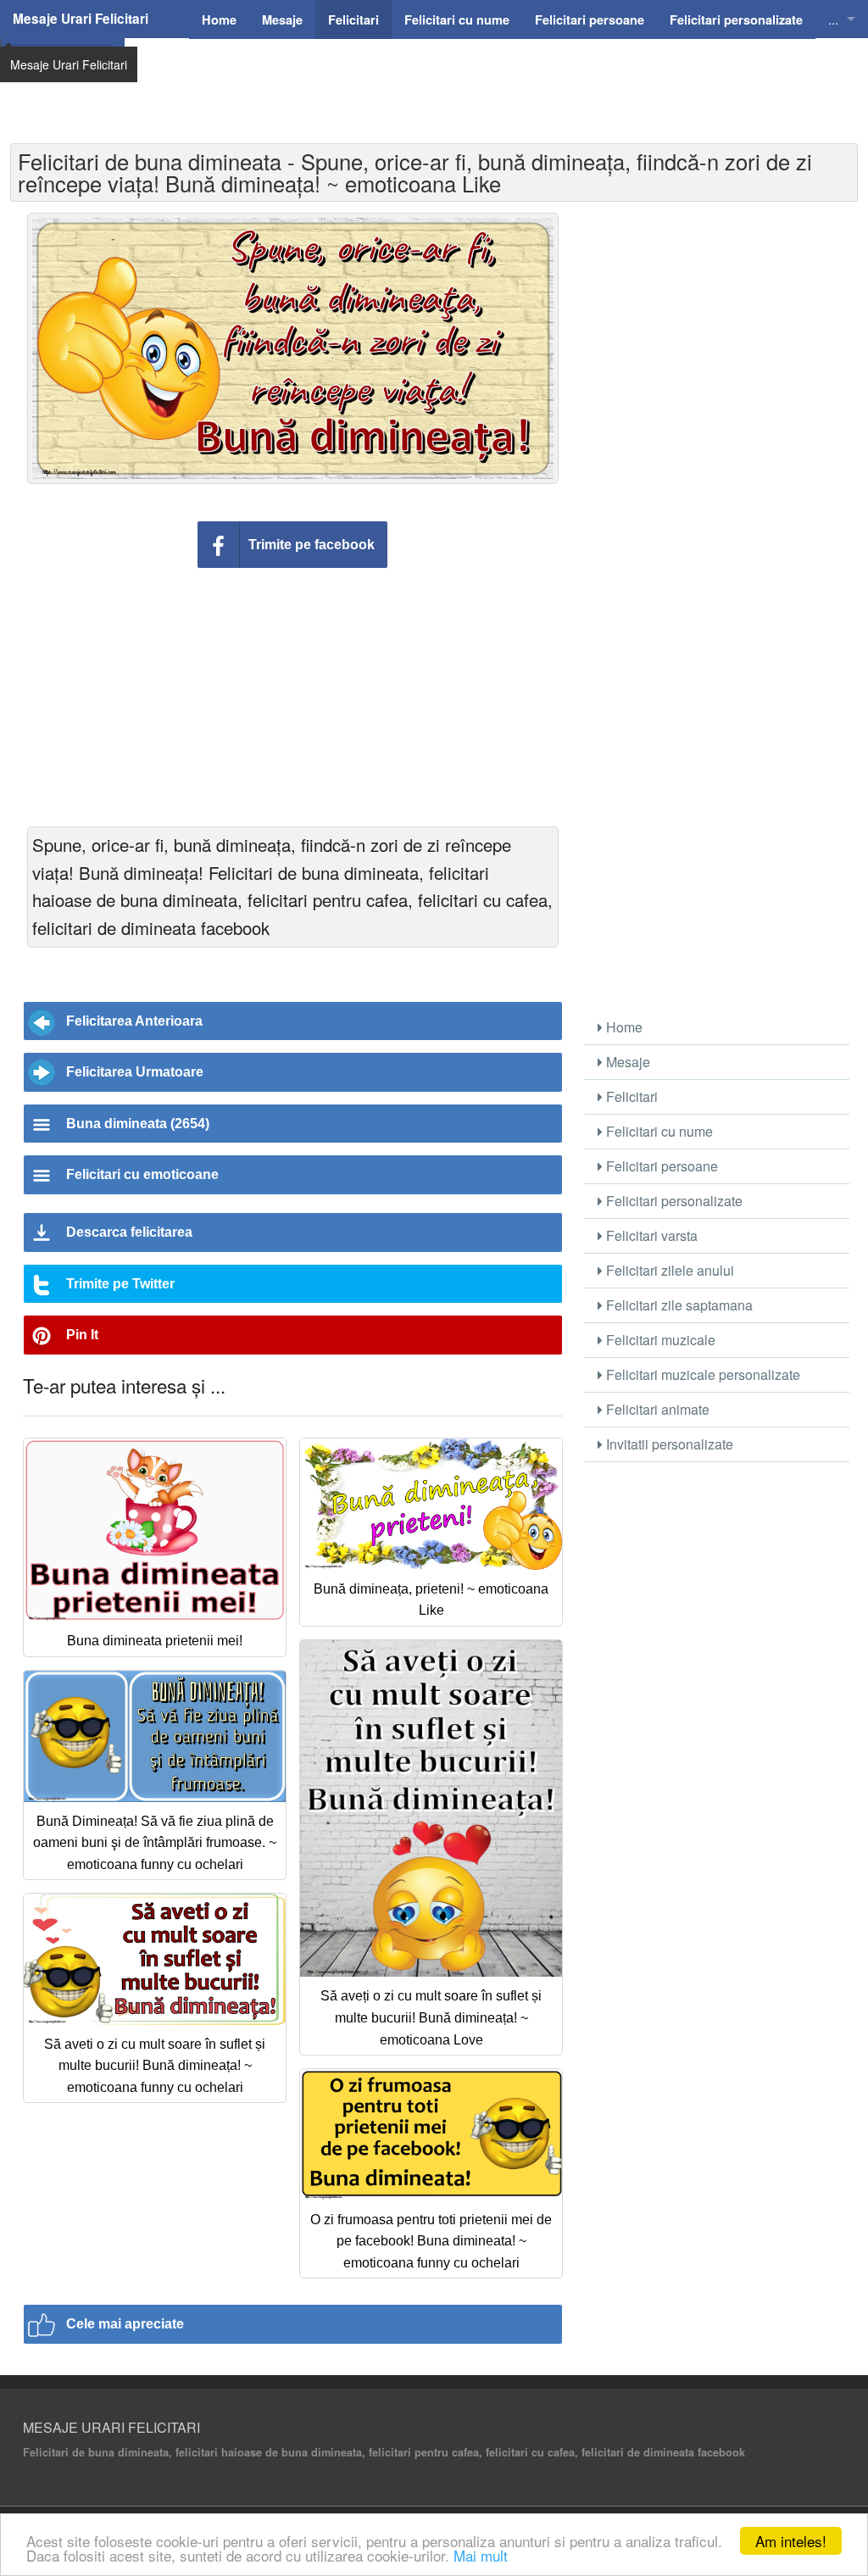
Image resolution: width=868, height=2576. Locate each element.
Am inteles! (791, 2541)
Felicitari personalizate (673, 1201)
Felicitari (630, 1096)
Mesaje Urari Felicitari (81, 19)
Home (623, 1027)
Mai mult (481, 2555)
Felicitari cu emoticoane (142, 1174)
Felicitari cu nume (658, 1131)
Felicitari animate (656, 1409)
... (833, 19)
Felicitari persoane (660, 1166)
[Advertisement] (489, 81)
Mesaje (626, 1062)
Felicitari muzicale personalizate (701, 1374)
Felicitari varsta (650, 1235)
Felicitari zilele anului (668, 1270)
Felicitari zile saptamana (678, 1305)
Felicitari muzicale (659, 1340)
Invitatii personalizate (668, 1444)
